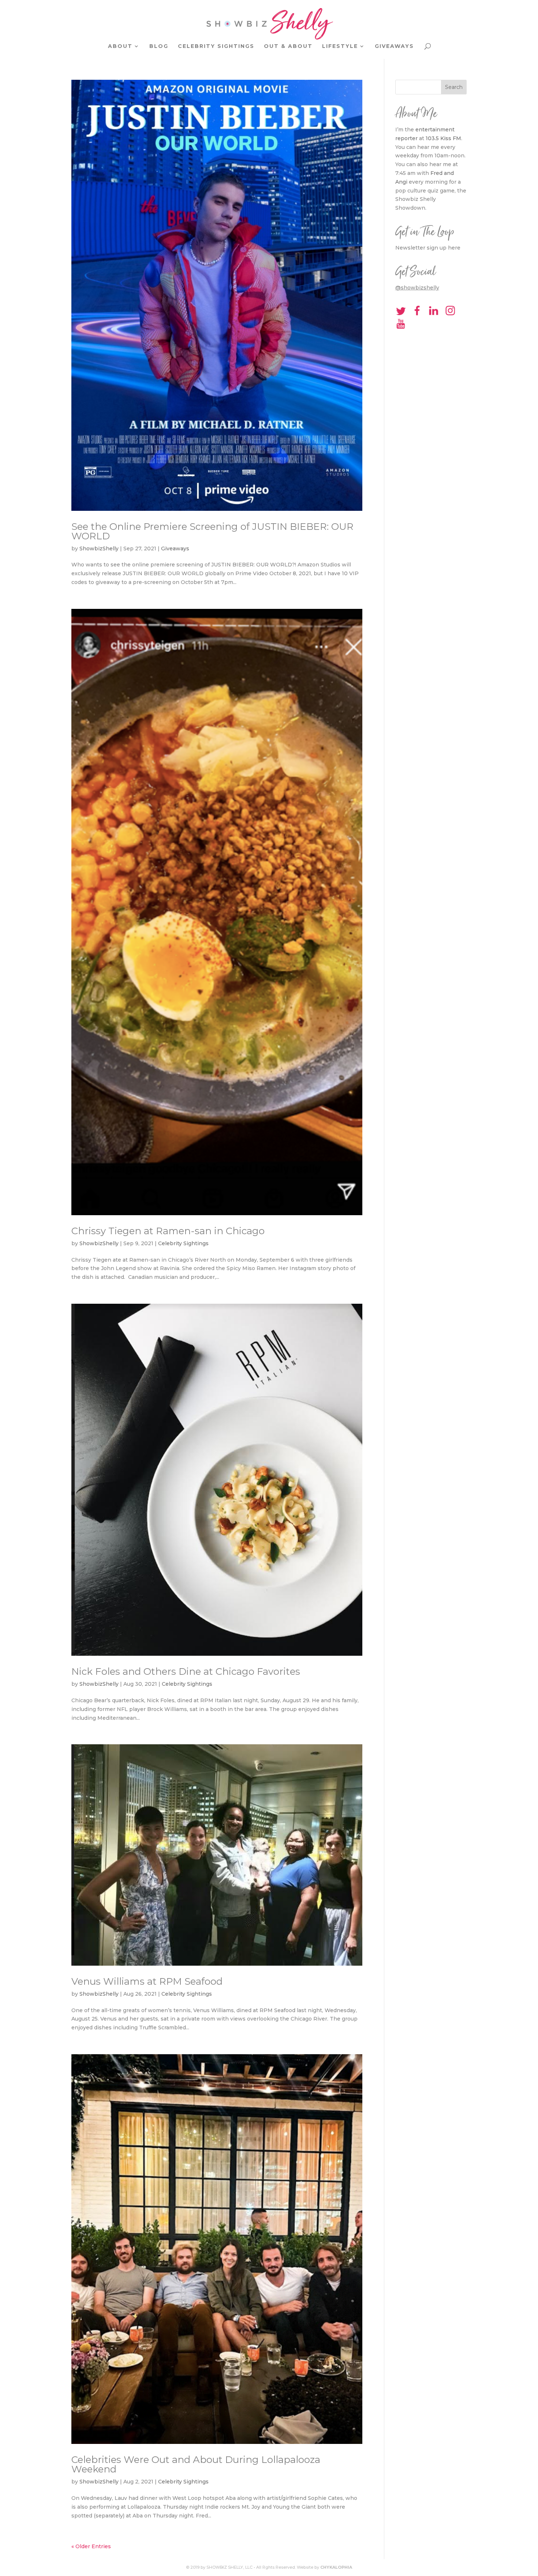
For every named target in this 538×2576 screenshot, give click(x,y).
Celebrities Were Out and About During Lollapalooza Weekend (196, 2464)
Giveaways (394, 46)
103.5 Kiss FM (443, 138)
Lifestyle (340, 46)
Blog (159, 46)
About (120, 46)
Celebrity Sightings (216, 46)
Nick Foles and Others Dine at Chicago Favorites (186, 1671)
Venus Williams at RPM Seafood (147, 1981)
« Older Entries (91, 2546)
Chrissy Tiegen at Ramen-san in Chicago (168, 1231)
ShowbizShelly (99, 548)
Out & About (288, 46)
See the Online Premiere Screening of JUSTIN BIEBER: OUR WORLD (212, 531)
